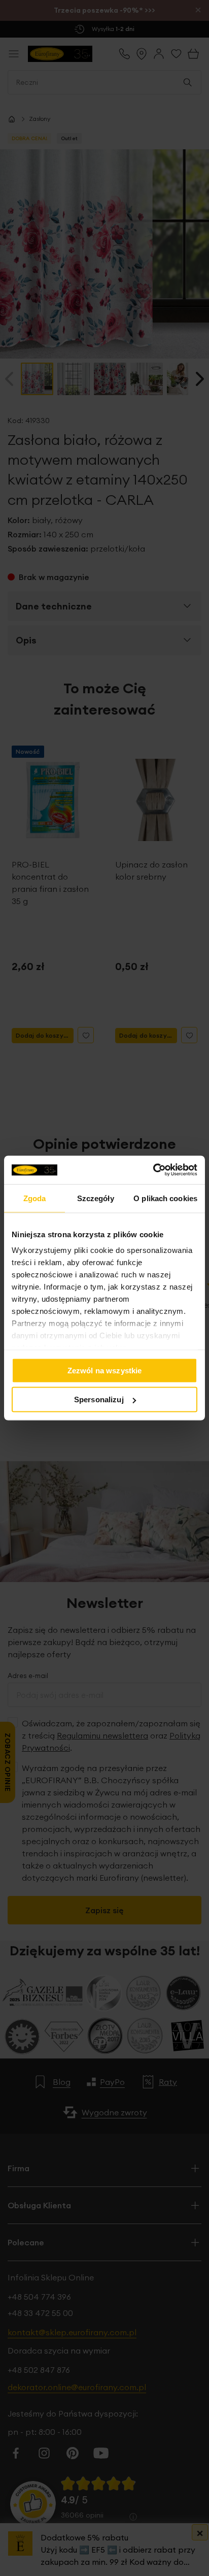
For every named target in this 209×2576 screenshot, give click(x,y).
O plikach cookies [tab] (165, 1198)
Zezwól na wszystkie (105, 1370)
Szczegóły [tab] (96, 1198)
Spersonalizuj (99, 1399)
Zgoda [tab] (35, 1198)
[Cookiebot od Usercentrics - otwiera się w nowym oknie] (153, 1170)
